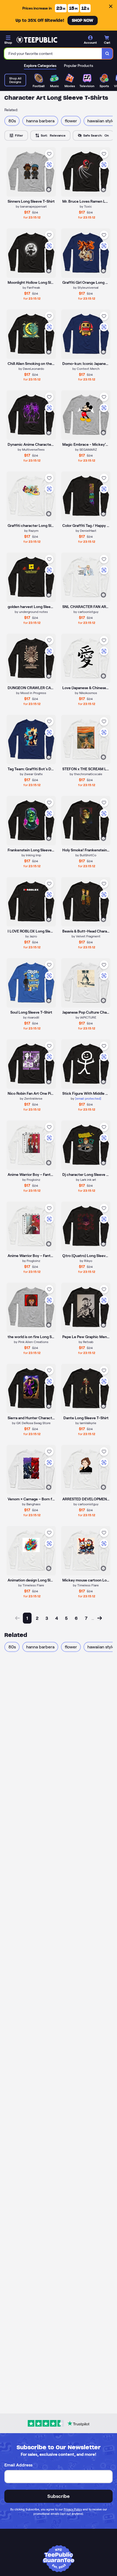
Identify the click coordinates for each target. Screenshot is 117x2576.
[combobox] (53, 54)
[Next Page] (100, 1618)
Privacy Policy (73, 2509)
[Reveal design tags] (49, 190)
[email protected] (88, 1098)
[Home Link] (37, 40)
